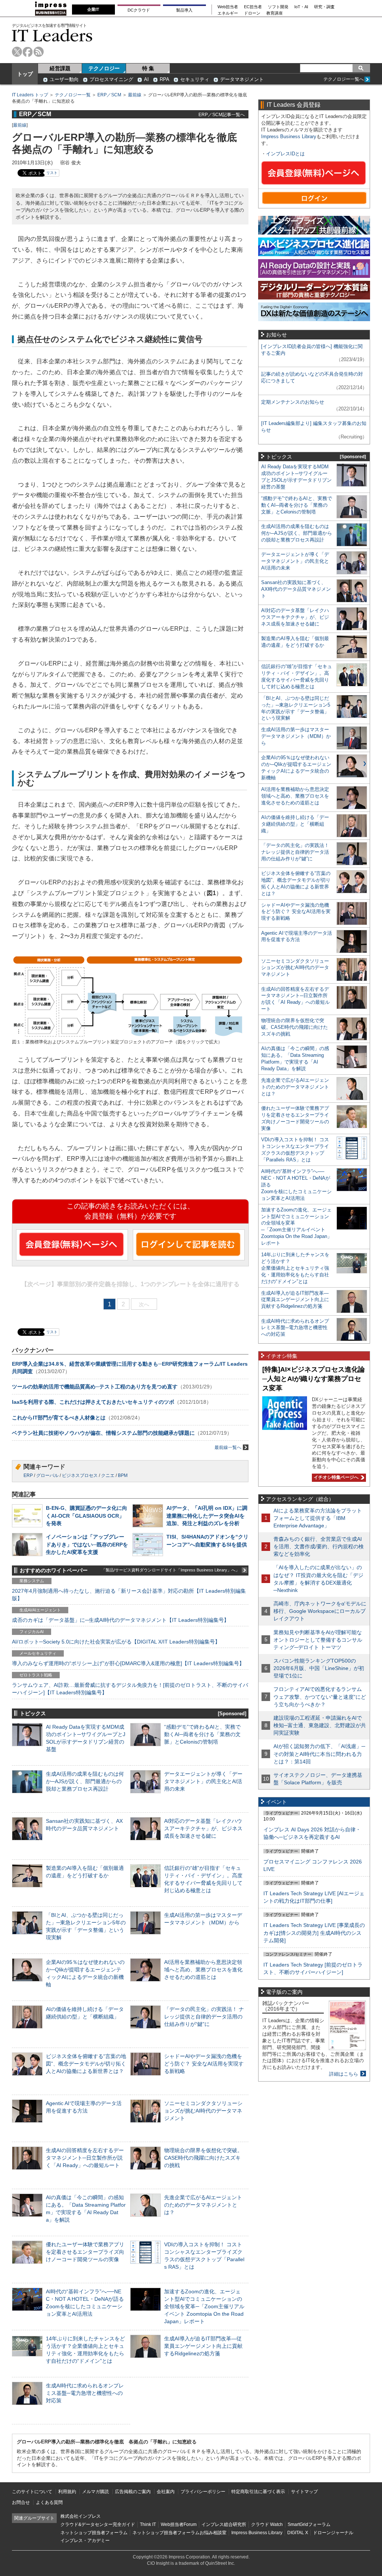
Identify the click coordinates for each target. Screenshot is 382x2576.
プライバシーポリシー (203, 2492)
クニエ (108, 1475)
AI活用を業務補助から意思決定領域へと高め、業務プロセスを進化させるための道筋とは (203, 1970)
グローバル (47, 1475)
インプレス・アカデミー (85, 2541)
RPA (165, 79)
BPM (123, 1475)
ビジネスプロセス (80, 1475)
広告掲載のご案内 (133, 2492)
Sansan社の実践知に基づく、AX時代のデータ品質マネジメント (296, 589)
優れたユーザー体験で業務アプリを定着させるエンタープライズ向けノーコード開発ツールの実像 (85, 2252)
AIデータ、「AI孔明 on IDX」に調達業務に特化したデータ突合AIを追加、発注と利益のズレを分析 (207, 1515)
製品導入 (184, 10)
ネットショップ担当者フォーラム (94, 2533)
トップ (25, 74)
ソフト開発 (278, 7)
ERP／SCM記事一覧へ (222, 114)
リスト (52, 173)
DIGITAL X (298, 2533)
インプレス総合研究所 (224, 2524)
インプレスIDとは (285, 154)
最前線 (135, 95)
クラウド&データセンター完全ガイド (98, 2524)
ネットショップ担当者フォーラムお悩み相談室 (179, 2533)
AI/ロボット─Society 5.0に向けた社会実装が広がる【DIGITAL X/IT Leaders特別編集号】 (116, 1642)
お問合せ (21, 2502)
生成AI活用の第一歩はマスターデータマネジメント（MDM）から (296, 736)
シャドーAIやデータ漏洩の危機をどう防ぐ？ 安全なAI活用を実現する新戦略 (204, 2064)
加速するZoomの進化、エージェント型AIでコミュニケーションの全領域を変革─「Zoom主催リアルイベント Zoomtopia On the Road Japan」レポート (204, 2307)
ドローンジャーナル (333, 2533)
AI (146, 79)
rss (39, 52)
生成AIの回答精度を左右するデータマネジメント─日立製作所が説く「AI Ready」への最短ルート (85, 2158)
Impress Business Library (289, 136)
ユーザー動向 (64, 79)
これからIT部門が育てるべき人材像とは (59, 1418)
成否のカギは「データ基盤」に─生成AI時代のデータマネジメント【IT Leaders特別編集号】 (120, 1620)
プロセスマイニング (111, 79)
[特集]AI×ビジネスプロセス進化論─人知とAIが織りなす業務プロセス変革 (314, 1379)
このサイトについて (32, 2492)
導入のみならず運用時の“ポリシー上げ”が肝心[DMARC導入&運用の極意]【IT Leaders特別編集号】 (128, 1663)
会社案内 (166, 2492)
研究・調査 (324, 7)
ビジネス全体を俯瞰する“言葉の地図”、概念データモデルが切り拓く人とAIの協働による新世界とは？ (86, 2064)
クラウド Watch (267, 2524)
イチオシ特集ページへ (335, 1477)
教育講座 (275, 13)
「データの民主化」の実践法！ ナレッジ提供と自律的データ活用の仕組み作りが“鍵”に (204, 2017)
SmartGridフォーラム (309, 2524)
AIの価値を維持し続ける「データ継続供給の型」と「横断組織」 (295, 824)
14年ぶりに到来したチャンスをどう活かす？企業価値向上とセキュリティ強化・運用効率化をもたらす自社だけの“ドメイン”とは (295, 1268)
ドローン (252, 13)
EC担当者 (253, 7)
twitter (17, 52)
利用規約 (67, 2492)
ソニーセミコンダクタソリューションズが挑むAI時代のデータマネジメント (203, 2111)
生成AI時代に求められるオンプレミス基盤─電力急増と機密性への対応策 (85, 2393)
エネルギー (228, 13)
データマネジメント (242, 79)
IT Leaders (52, 35)
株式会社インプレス (81, 2516)
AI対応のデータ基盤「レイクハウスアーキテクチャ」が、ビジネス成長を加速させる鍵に (203, 1828)
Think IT (148, 2524)
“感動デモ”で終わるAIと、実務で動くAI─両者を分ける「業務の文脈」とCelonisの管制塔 (202, 1734)
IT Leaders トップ (30, 95)
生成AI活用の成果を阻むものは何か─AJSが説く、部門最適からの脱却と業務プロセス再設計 (85, 1781)
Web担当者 (228, 7)
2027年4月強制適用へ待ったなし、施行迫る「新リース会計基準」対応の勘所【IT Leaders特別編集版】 (129, 1595)
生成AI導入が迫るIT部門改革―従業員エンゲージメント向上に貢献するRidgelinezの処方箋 (203, 2346)
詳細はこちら (344, 2074)
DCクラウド (139, 10)
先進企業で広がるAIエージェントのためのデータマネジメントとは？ (203, 2205)
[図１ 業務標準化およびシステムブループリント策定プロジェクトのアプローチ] (128, 1035)
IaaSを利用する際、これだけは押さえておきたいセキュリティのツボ (93, 1402)
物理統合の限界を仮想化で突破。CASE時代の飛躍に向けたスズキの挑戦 (203, 2158)
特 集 (148, 68)
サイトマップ (304, 2492)
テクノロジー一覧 (73, 95)
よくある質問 (49, 2502)
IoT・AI (301, 7)
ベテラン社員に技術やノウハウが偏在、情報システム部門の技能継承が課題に (103, 1433)
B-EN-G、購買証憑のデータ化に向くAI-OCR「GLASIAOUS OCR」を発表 (87, 1515)
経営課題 (60, 68)
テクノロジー (104, 68)
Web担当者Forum (179, 2524)
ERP (28, 1475)
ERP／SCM (109, 95)
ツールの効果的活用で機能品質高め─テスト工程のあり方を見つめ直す (95, 1387)
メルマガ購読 (95, 2492)
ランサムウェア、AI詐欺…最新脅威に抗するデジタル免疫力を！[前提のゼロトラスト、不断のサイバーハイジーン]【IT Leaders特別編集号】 (130, 1689)
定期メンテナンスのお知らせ (293, 402)
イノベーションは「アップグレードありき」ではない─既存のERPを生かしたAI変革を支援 (87, 1544)
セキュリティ (195, 79)
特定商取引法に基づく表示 (258, 2492)
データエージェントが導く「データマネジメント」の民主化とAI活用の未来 (203, 1781)
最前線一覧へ (228, 1447)
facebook (28, 52)
